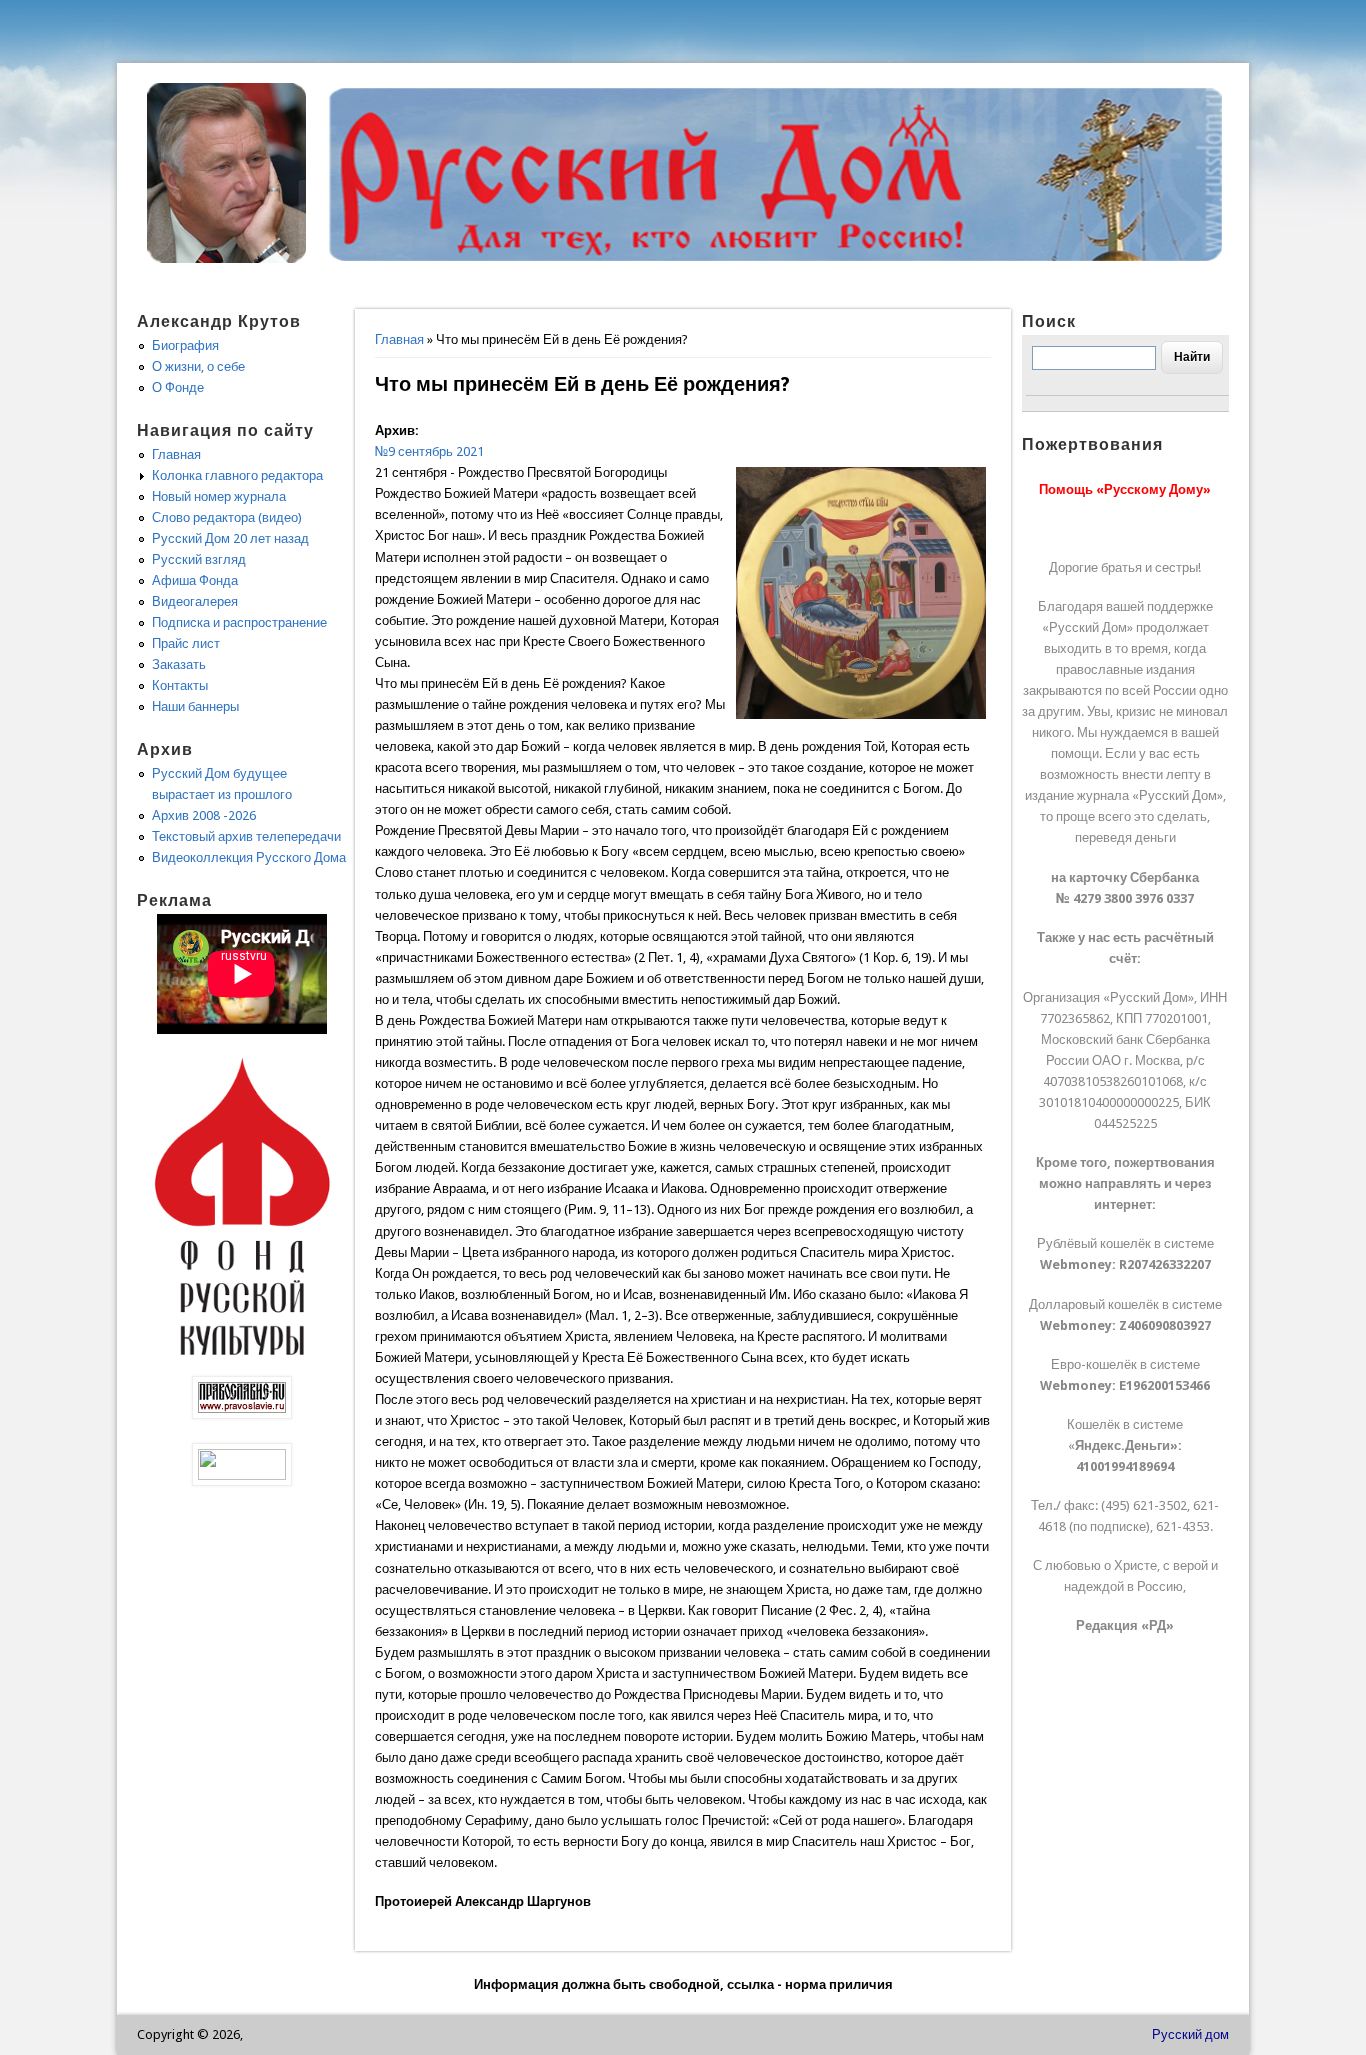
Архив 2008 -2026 (204, 815)
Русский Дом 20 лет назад (230, 538)
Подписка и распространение (239, 622)
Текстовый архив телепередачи (246, 836)
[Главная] (227, 258)
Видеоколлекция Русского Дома (249, 857)
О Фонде (178, 387)
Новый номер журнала (219, 496)
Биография (185, 345)
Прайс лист (186, 643)
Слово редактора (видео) (227, 517)
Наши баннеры (195, 706)
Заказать (179, 664)
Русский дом (1190, 2034)
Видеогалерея (195, 601)
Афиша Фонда (195, 580)
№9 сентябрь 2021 (429, 451)
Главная (399, 339)
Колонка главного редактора (237, 475)
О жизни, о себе (198, 366)
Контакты (180, 685)
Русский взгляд (199, 559)
